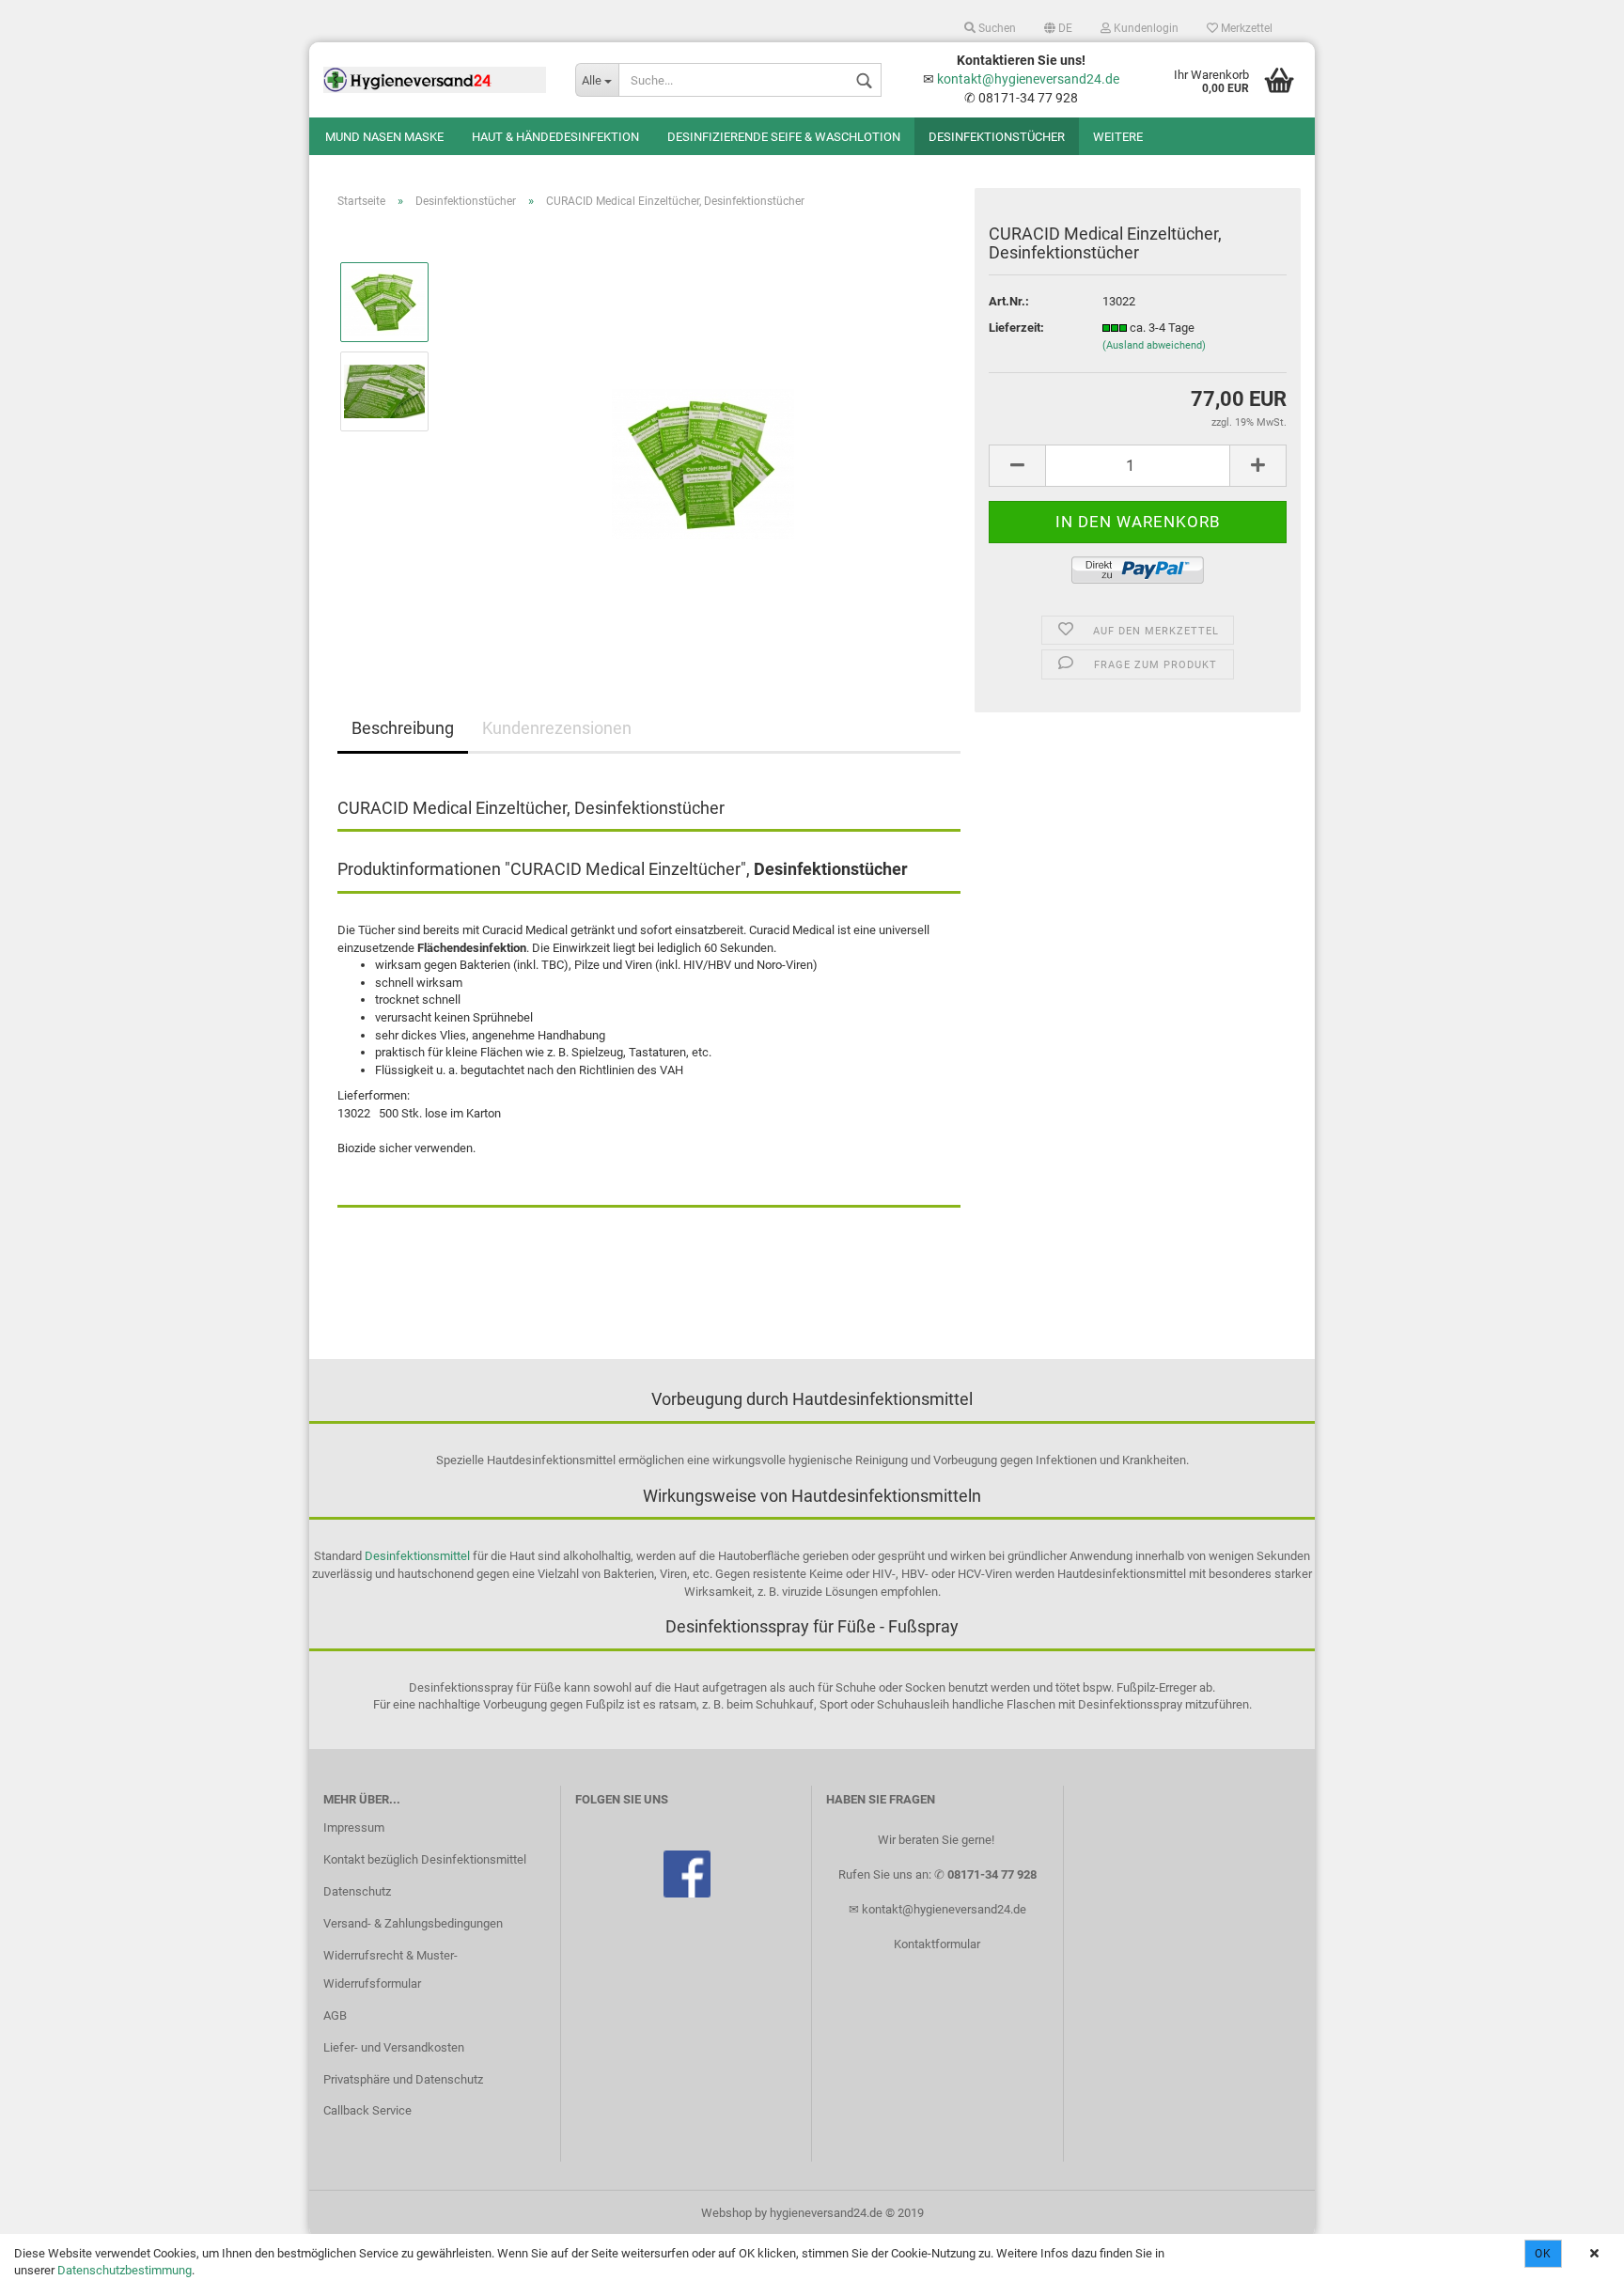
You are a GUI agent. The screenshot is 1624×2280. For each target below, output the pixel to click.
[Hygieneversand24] (435, 80)
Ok (1543, 2254)
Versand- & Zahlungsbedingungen (413, 1923)
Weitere (1118, 137)
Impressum (354, 1827)
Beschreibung (403, 728)
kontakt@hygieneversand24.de (1028, 79)
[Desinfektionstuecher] (703, 435)
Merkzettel (1245, 28)
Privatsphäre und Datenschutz (403, 2079)
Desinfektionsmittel (417, 1556)
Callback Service (367, 2110)
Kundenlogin (1145, 28)
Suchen (996, 28)
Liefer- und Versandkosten (394, 2047)
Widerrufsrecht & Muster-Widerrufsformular (390, 1969)
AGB (335, 2015)
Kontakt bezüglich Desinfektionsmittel (425, 1859)
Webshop (726, 2213)
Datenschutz (357, 1891)
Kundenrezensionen (557, 728)
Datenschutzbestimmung (125, 2270)
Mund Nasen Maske (384, 137)
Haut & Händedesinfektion (555, 137)
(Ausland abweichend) (1154, 345)
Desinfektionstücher (997, 137)
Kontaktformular (937, 1944)
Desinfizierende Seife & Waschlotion (784, 137)
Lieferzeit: (1016, 328)
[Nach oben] (1572, 2252)
